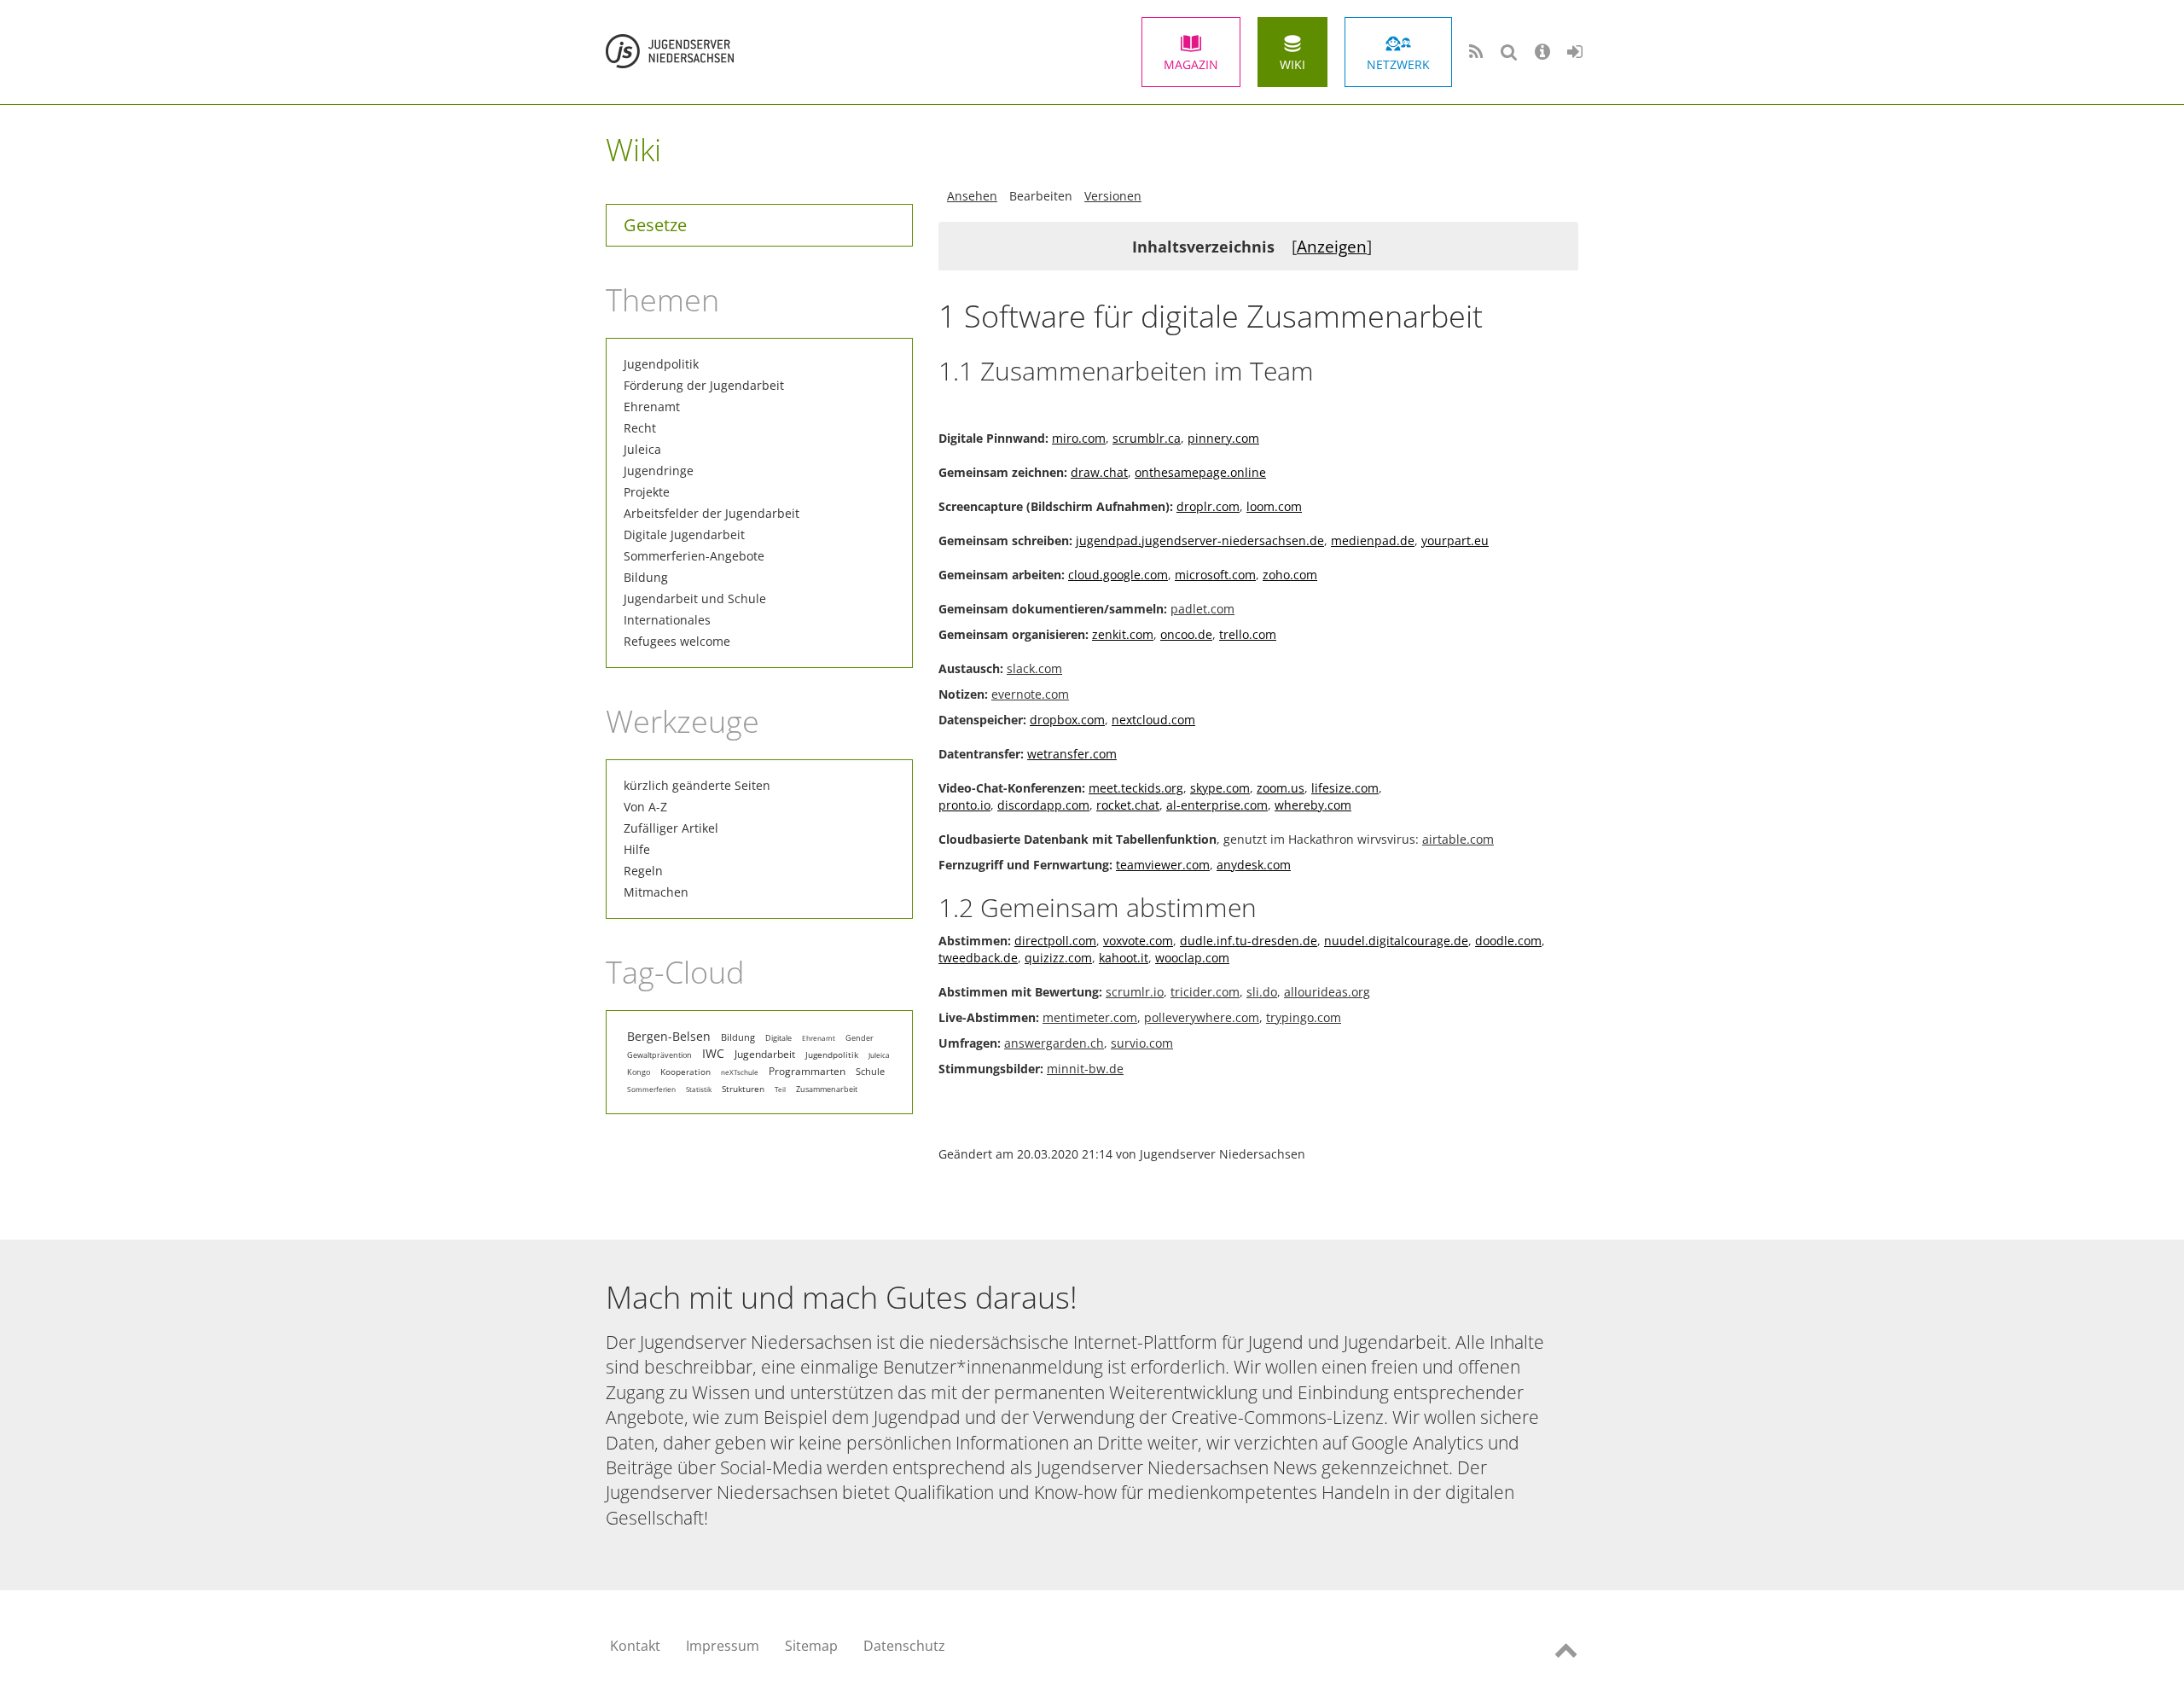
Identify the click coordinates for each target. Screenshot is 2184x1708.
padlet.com (1202, 609)
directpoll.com (1055, 941)
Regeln (643, 871)
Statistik (699, 1089)
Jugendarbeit (765, 1054)
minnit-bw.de (1085, 1069)
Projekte (647, 492)
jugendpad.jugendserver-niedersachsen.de (1200, 540)
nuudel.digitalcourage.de (1396, 941)
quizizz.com (1058, 958)
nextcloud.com (1153, 720)
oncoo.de (1186, 634)
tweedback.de (978, 958)
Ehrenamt (652, 407)
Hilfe (637, 849)
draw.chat (1099, 472)
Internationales (667, 620)
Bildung (646, 577)
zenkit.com (1123, 634)
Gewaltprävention (659, 1055)
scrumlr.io (1135, 992)
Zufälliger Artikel (671, 828)
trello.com (1248, 634)
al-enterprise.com (1217, 805)
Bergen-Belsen (669, 1037)
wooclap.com (1192, 958)
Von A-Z (645, 807)
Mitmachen (656, 892)
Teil (780, 1089)
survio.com (1142, 1043)
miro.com (1079, 438)
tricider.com (1205, 992)
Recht (640, 428)
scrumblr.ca (1147, 438)
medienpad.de (1373, 540)
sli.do (1262, 992)
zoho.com (1290, 575)
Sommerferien (651, 1089)
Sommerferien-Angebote (694, 556)
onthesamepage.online (1200, 472)
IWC (713, 1053)
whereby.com (1313, 805)
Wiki (1292, 64)
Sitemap (811, 1646)
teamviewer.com (1163, 865)
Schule (870, 1072)
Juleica (642, 449)
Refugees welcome (677, 641)
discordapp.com (1043, 805)
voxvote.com (1138, 941)
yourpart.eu (1455, 540)
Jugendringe (659, 471)
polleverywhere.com (1202, 1017)
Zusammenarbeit (827, 1089)
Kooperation (685, 1072)
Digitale (778, 1038)
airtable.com (1458, 839)
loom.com (1274, 506)
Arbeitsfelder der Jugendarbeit (712, 513)
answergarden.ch (1054, 1043)
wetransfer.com (1072, 754)
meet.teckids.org (1136, 788)
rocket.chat (1128, 805)
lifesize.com (1345, 788)
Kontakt (635, 1646)
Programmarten (807, 1071)
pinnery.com (1223, 438)
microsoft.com (1215, 575)
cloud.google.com (1118, 575)
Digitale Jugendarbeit (684, 534)
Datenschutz (904, 1646)
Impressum (723, 1646)
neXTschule (740, 1072)
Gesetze (655, 225)
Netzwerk (1398, 64)
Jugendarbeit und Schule (695, 598)
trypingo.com (1304, 1017)
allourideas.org (1327, 992)
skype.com (1220, 788)
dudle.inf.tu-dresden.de (1249, 941)
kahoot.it (1124, 958)
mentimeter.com (1090, 1017)
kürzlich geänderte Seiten (697, 785)
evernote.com (1030, 694)
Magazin (1191, 64)
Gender (860, 1038)
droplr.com (1208, 506)
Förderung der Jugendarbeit (704, 385)
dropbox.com (1067, 720)
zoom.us (1281, 788)
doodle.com (1508, 941)
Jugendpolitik (661, 364)
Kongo (639, 1072)
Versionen (1113, 196)
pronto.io (964, 805)
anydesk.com (1254, 865)
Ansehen (972, 196)
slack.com (1034, 668)
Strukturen (743, 1089)
